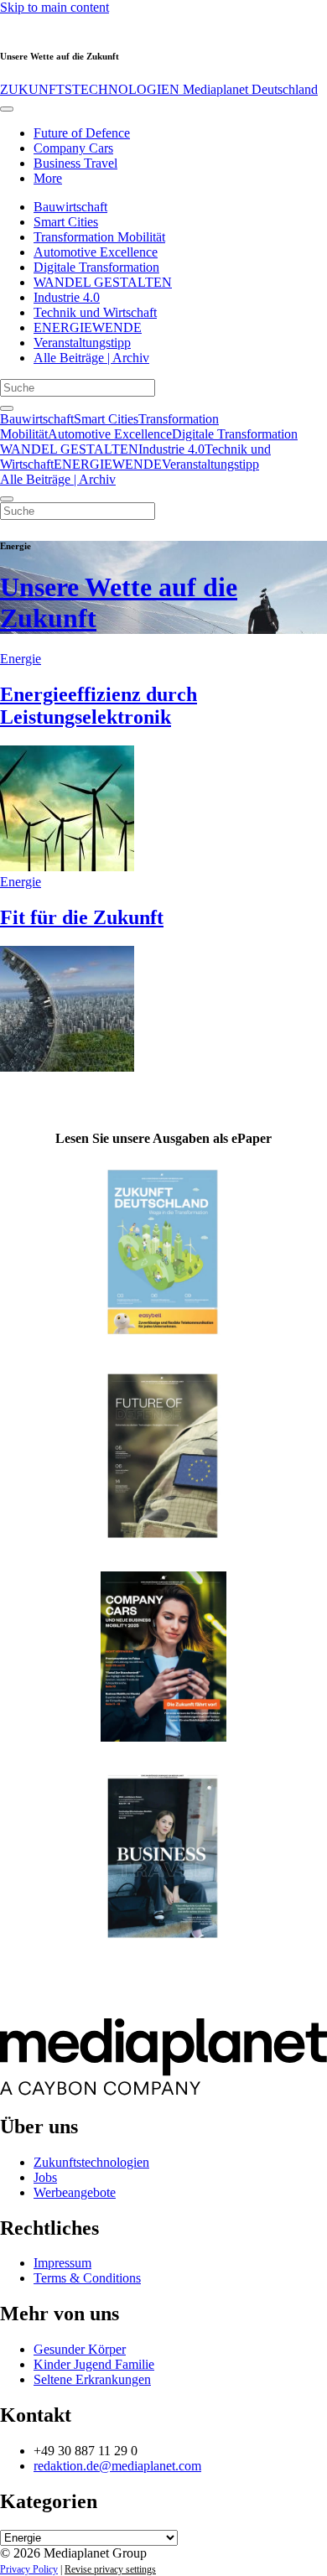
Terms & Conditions (87, 2278)
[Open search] (7, 408)
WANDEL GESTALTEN (103, 282)
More (48, 178)
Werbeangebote (75, 2192)
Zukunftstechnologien (91, 2162)
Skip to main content (54, 7)
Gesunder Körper (80, 2349)
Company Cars (73, 148)
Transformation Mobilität (99, 237)
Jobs (45, 2177)
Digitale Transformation (96, 267)
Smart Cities (66, 222)
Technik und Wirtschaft (95, 312)
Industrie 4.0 (67, 297)
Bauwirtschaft (70, 207)
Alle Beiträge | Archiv (91, 358)
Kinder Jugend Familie (94, 2364)
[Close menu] (7, 499)
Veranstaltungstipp (82, 343)
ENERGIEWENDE (88, 327)
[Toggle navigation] (7, 109)
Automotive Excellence (96, 252)
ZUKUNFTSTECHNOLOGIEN (159, 89)
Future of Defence (82, 133)
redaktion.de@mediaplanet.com (117, 2466)
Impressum (62, 2263)
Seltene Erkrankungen (92, 2379)
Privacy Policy (29, 2569)
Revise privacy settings (110, 2569)
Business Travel (75, 163)
